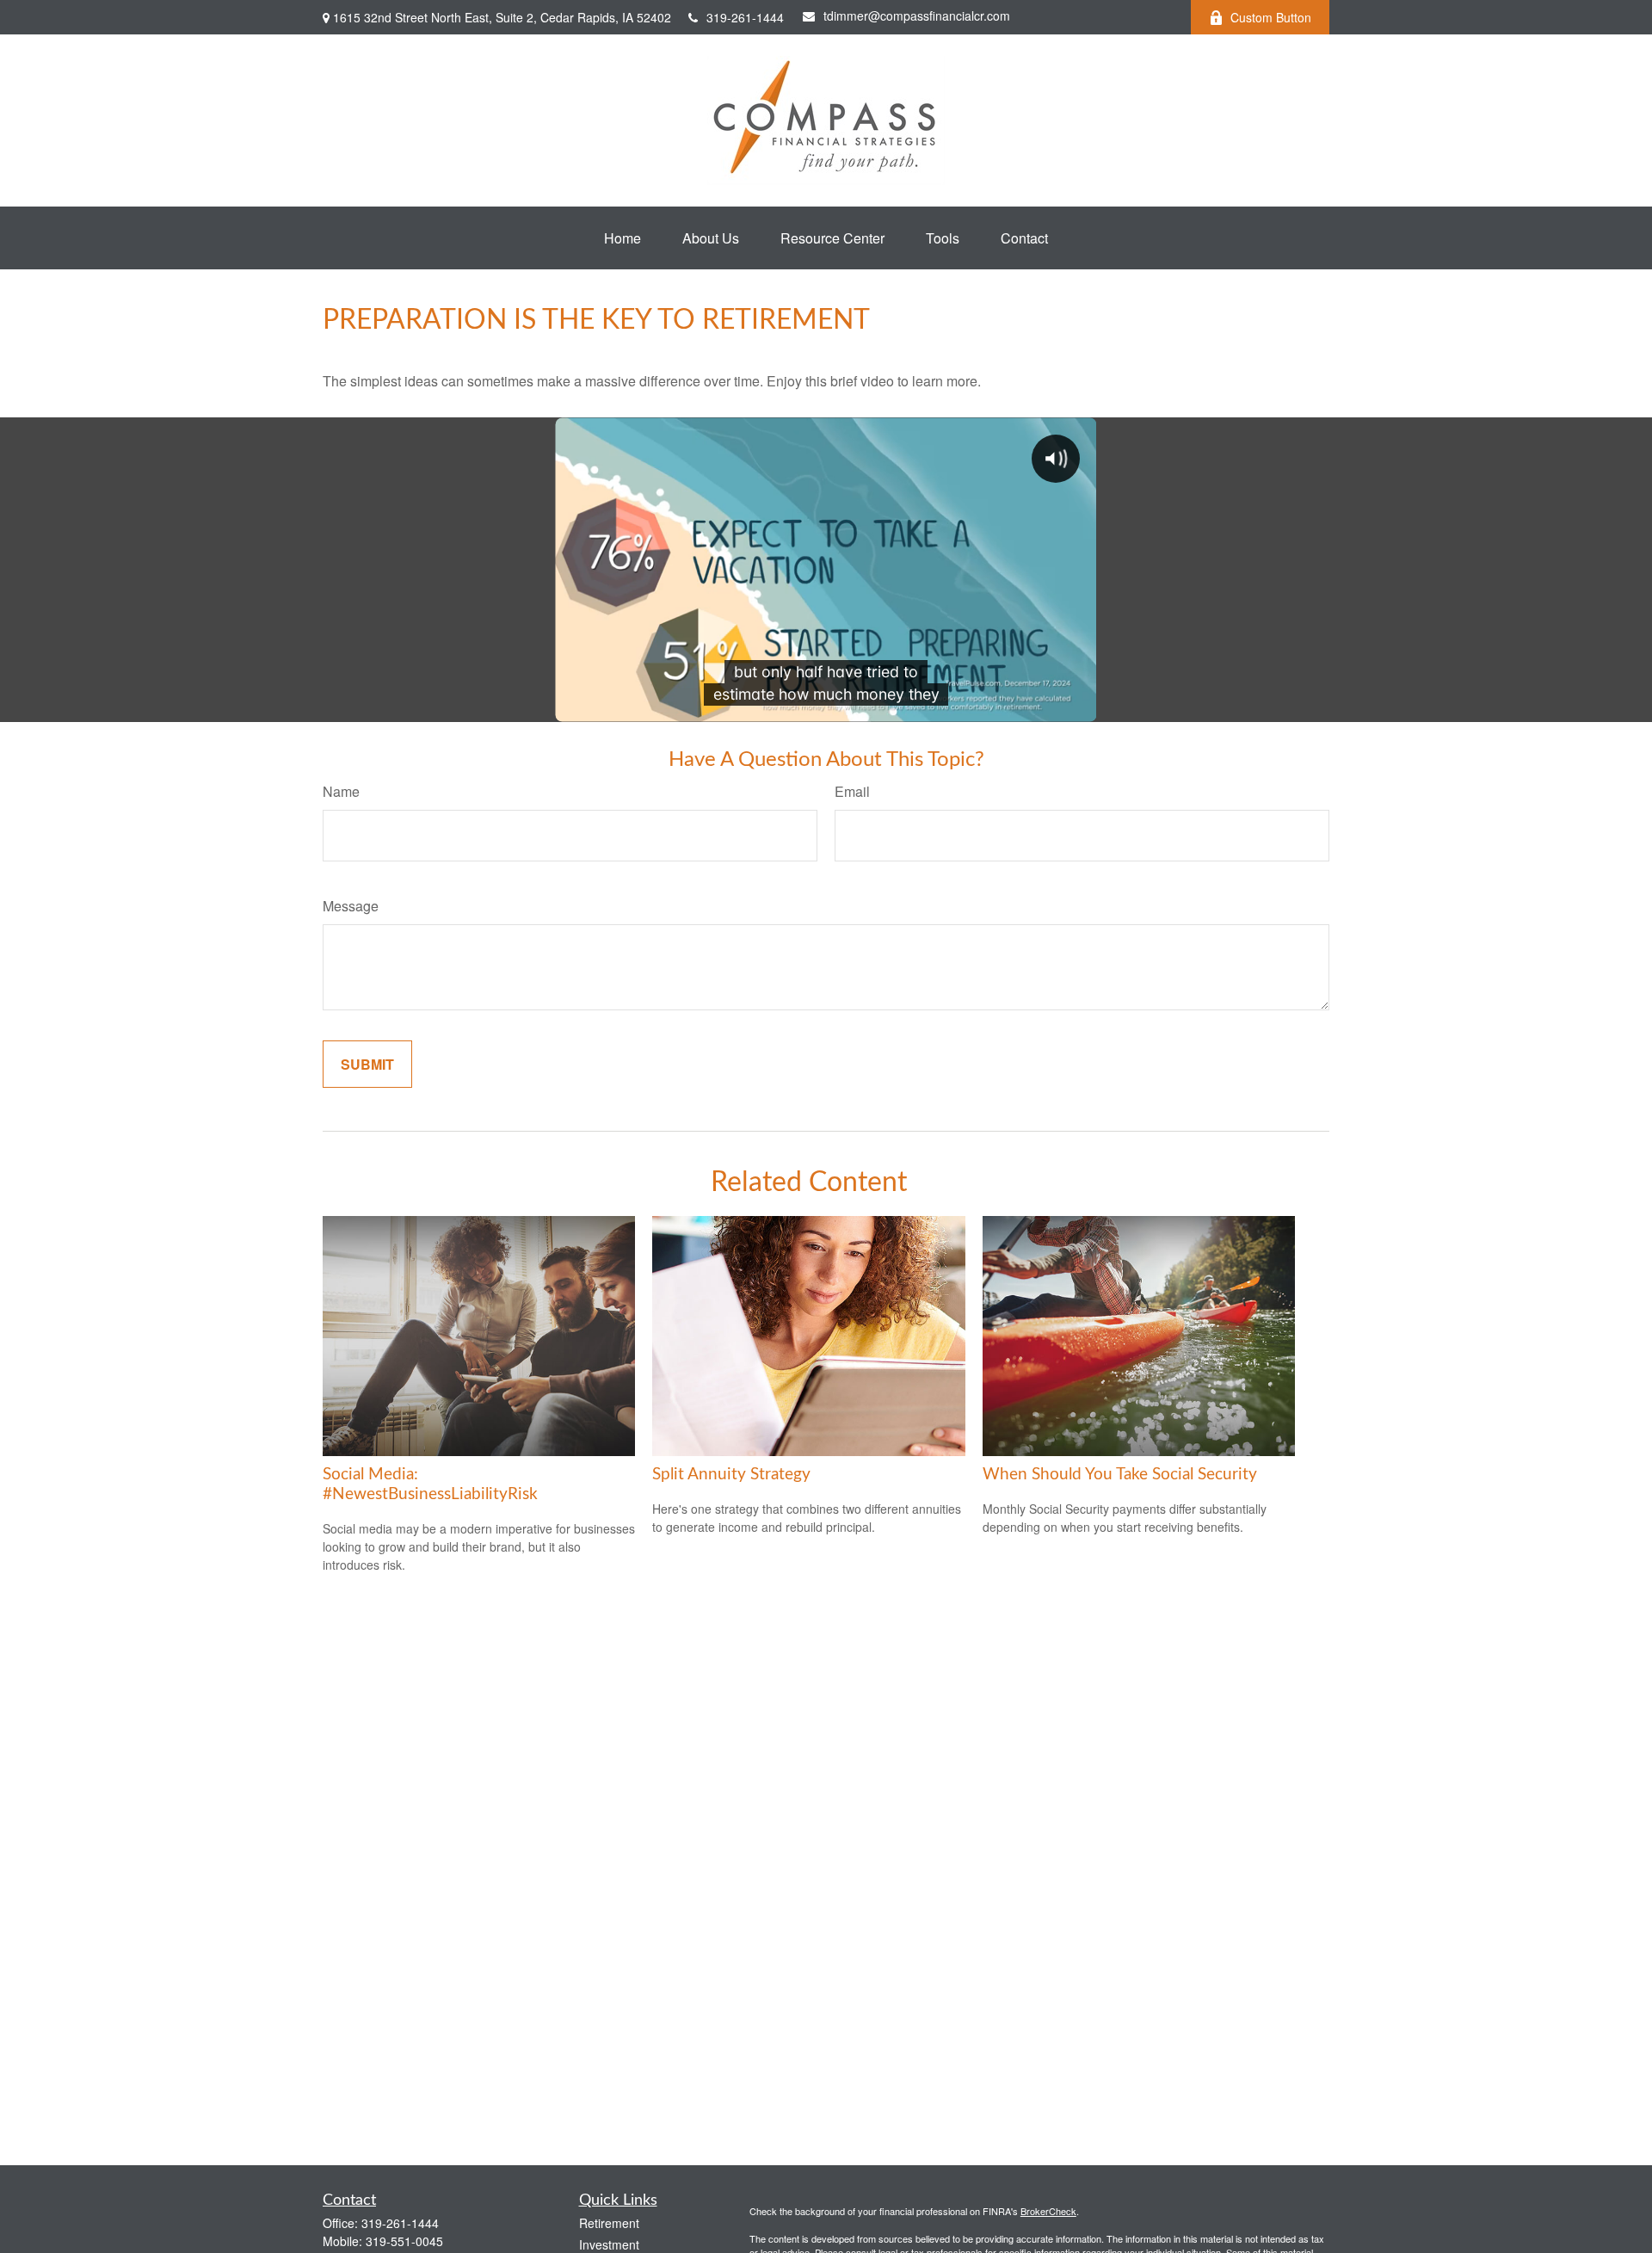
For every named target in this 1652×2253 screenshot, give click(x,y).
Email (852, 791)
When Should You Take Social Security (1120, 1475)
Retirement (609, 2223)
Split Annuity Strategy (731, 1475)
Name (341, 791)
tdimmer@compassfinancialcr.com (917, 15)
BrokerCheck (1048, 2211)
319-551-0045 (404, 2241)
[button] (623, 238)
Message (351, 906)
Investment (609, 2244)
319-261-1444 (745, 17)
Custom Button (1271, 17)
